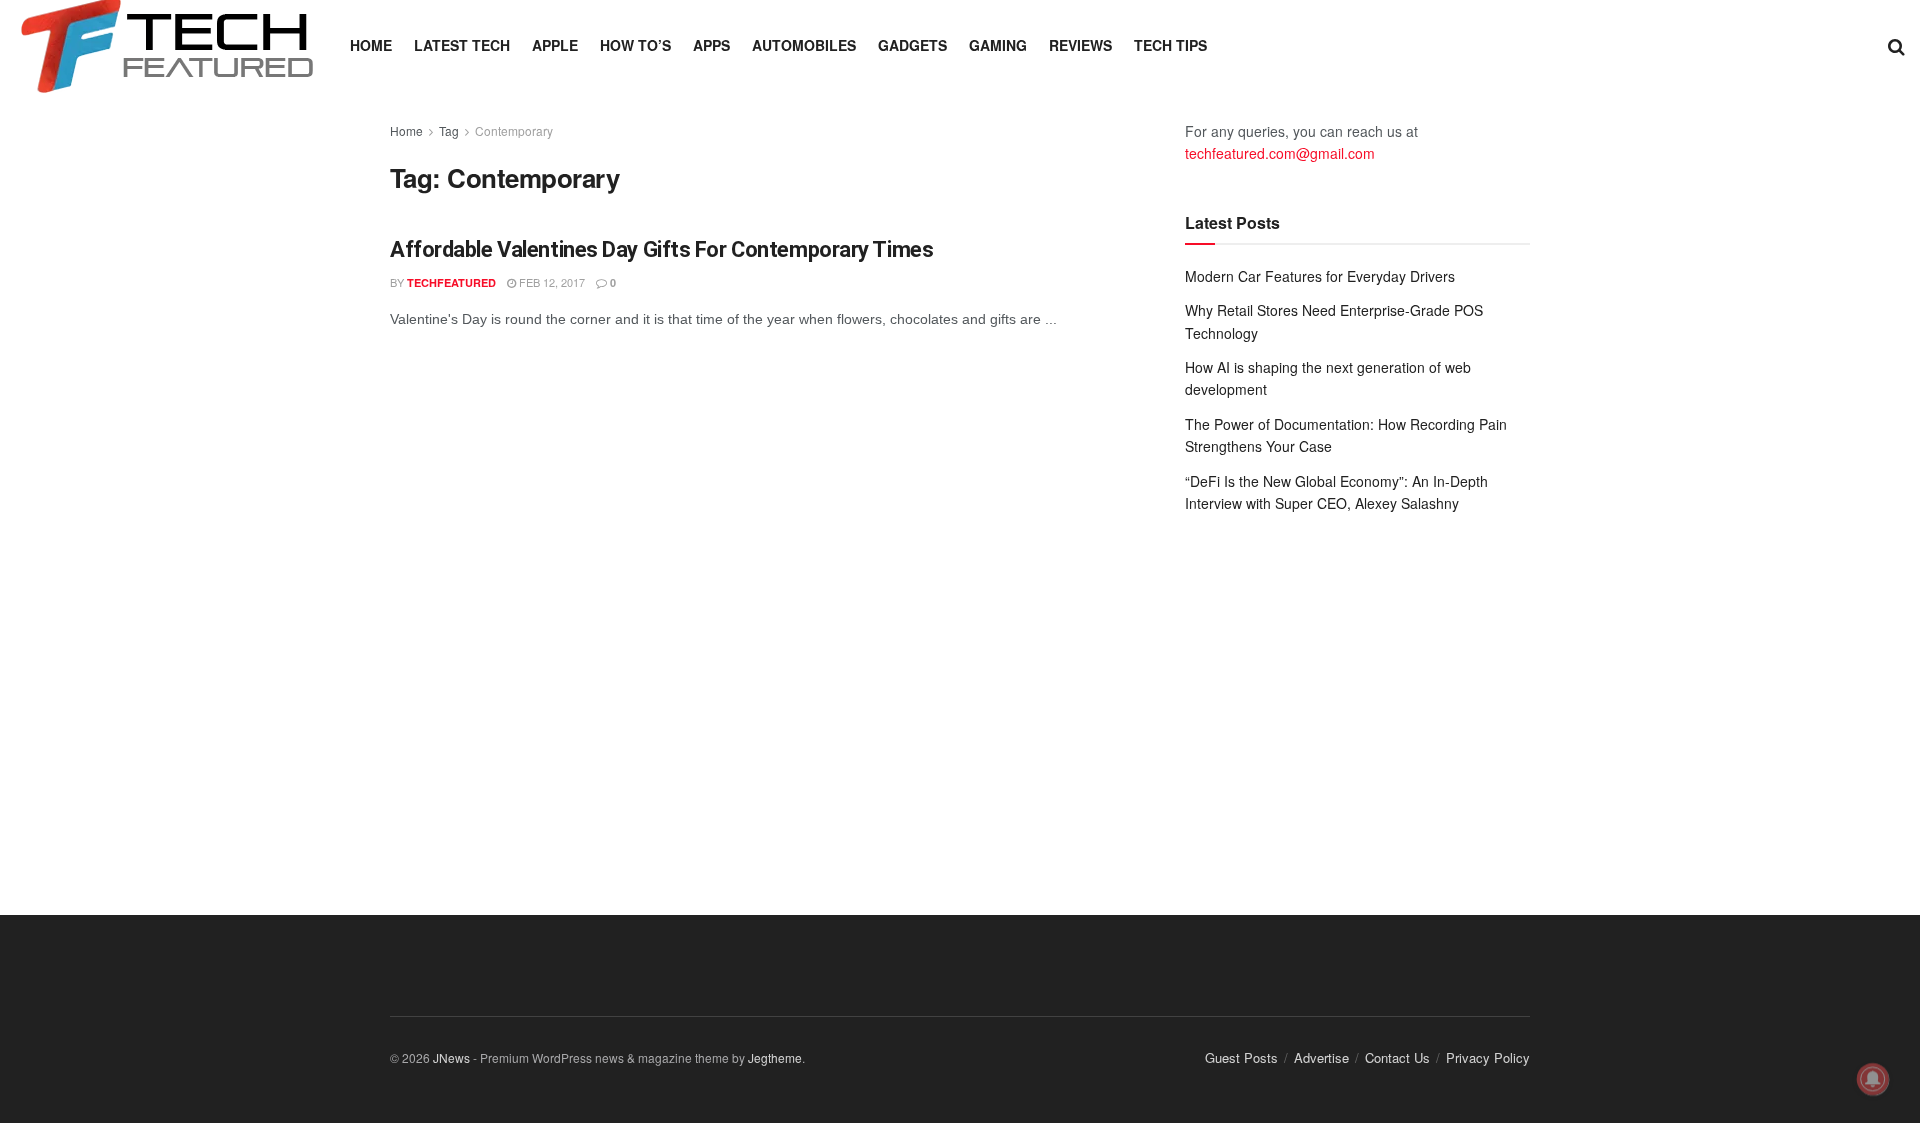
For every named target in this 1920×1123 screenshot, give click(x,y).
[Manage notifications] (1873, 1079)
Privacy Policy (1488, 1057)
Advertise (1321, 1057)
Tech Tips (1170, 45)
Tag (449, 130)
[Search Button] (1896, 45)
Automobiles (804, 45)
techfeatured (451, 282)
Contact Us (1397, 1057)
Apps (711, 45)
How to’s (635, 45)
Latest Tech (462, 45)
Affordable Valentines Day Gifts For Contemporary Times (661, 249)
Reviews (1080, 45)
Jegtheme (775, 1057)
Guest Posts (1241, 1057)
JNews (451, 1057)
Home (371, 45)
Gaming (998, 45)
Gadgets (912, 45)
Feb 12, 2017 (550, 282)
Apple (555, 45)
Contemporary (514, 130)
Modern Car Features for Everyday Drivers (1320, 276)
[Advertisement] (1357, 694)
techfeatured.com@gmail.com (1280, 153)
